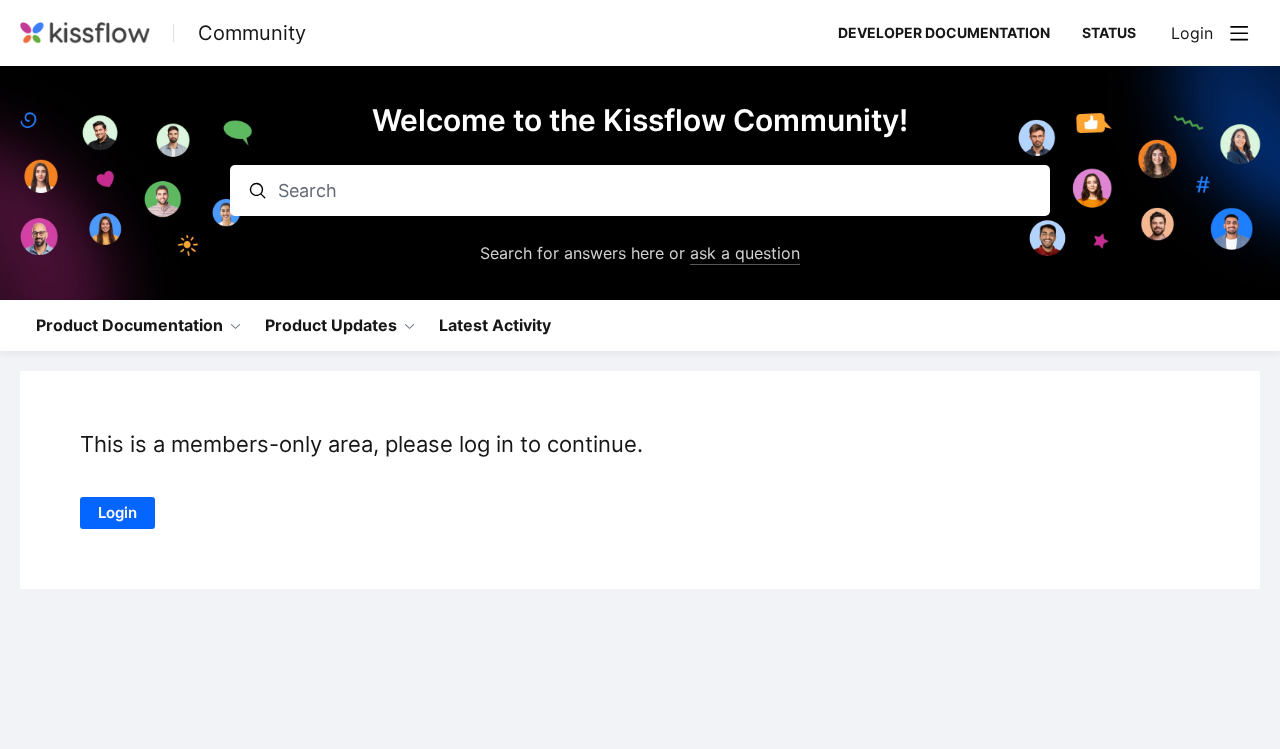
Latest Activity (495, 325)
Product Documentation (129, 325)
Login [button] (1192, 33)
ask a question (745, 253)
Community (252, 33)
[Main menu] (1239, 33)
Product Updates (331, 325)
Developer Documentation (944, 32)
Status (1109, 32)
